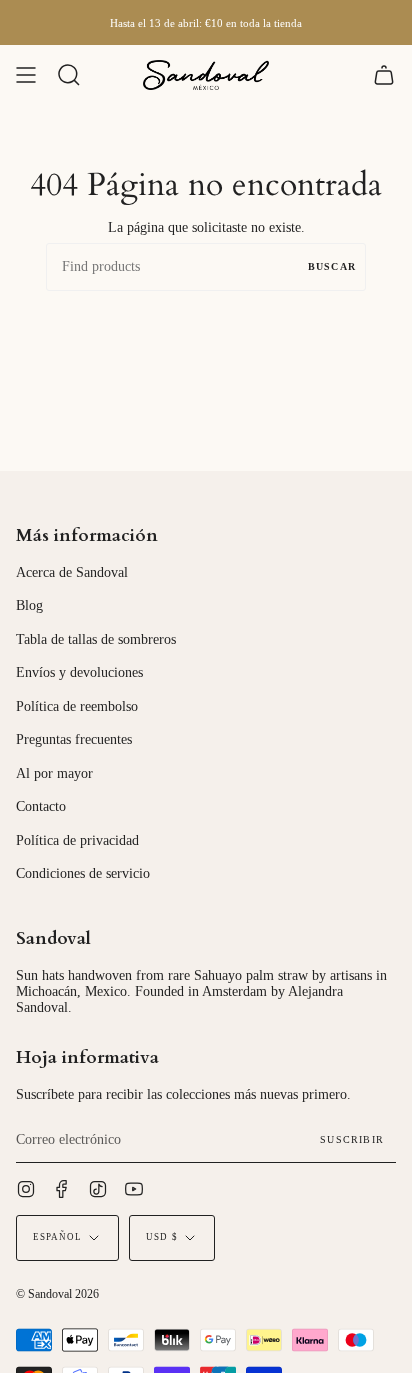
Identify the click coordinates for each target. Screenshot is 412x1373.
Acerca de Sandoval (72, 572)
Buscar (332, 266)
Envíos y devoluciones (79, 672)
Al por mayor (54, 773)
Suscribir (352, 1139)
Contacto (41, 806)
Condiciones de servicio (83, 873)
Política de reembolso (77, 706)
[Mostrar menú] (26, 75)
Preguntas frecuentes (74, 739)
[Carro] (384, 75)
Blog (29, 605)
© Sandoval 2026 (57, 1294)
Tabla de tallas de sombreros (96, 639)
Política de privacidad (77, 840)
